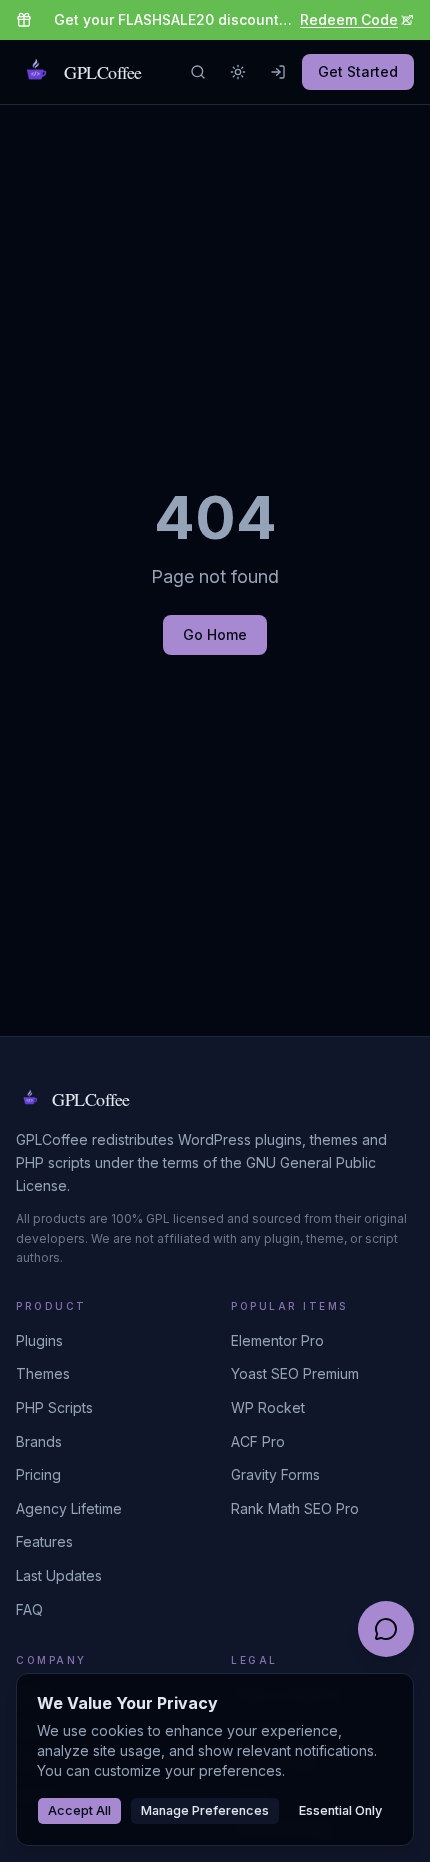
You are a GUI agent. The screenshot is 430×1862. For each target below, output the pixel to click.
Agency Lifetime (69, 1508)
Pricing (38, 1474)
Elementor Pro (277, 1340)
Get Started (358, 71)
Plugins (39, 1340)
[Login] (278, 72)
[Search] (198, 72)
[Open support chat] (386, 1629)
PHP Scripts (54, 1407)
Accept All (79, 1810)
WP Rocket (268, 1407)
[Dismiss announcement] (406, 20)
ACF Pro (258, 1441)
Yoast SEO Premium (295, 1373)
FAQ (29, 1609)
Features (44, 1541)
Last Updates (59, 1575)
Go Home (215, 634)
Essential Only (340, 1810)
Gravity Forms (275, 1474)
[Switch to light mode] (238, 72)
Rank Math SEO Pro (295, 1508)
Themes (43, 1373)
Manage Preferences (205, 1810)
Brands (39, 1441)
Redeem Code (349, 19)
